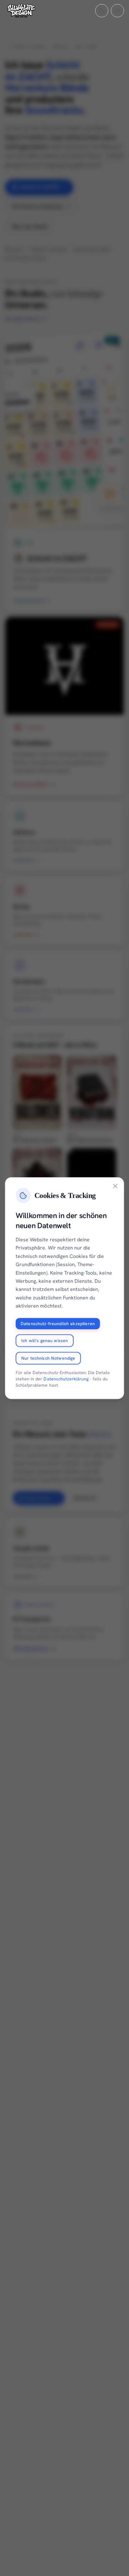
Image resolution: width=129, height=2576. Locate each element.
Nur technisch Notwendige (48, 1358)
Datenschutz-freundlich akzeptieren (58, 1323)
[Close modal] (115, 1186)
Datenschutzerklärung (66, 1379)
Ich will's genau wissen (45, 1340)
